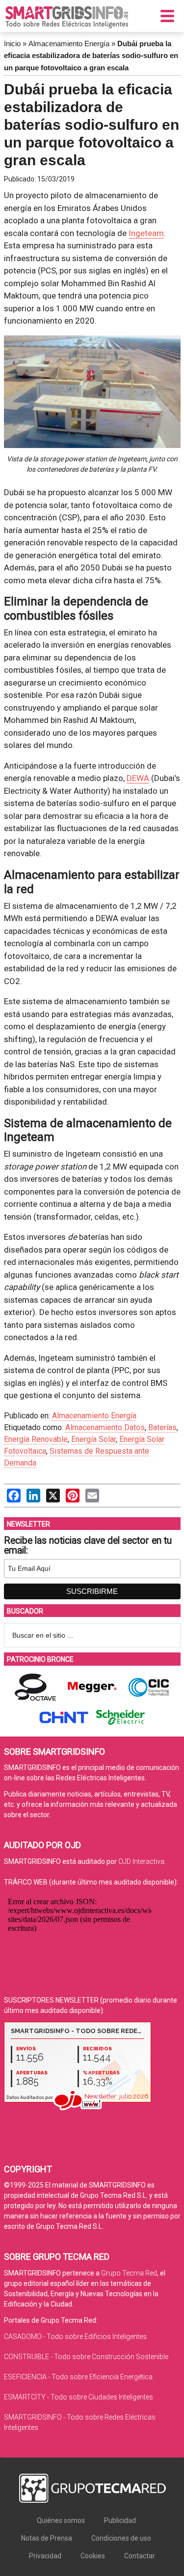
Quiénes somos (61, 2520)
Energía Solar (93, 1439)
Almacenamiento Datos (105, 1427)
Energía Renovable (36, 1439)
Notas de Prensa (47, 2538)
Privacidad (45, 2556)
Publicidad (120, 2520)
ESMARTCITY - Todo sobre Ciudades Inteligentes (79, 2397)
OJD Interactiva (141, 1861)
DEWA (138, 778)
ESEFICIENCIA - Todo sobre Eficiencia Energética (78, 2377)
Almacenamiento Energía (69, 44)
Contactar (140, 2556)
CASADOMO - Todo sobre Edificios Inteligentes (75, 2336)
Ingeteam (146, 233)
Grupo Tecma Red (129, 2273)
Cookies (93, 2556)
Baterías (162, 1427)
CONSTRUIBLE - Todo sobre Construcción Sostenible (86, 2357)
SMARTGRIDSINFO (67, 17)
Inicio (12, 44)
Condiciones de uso (121, 2538)
